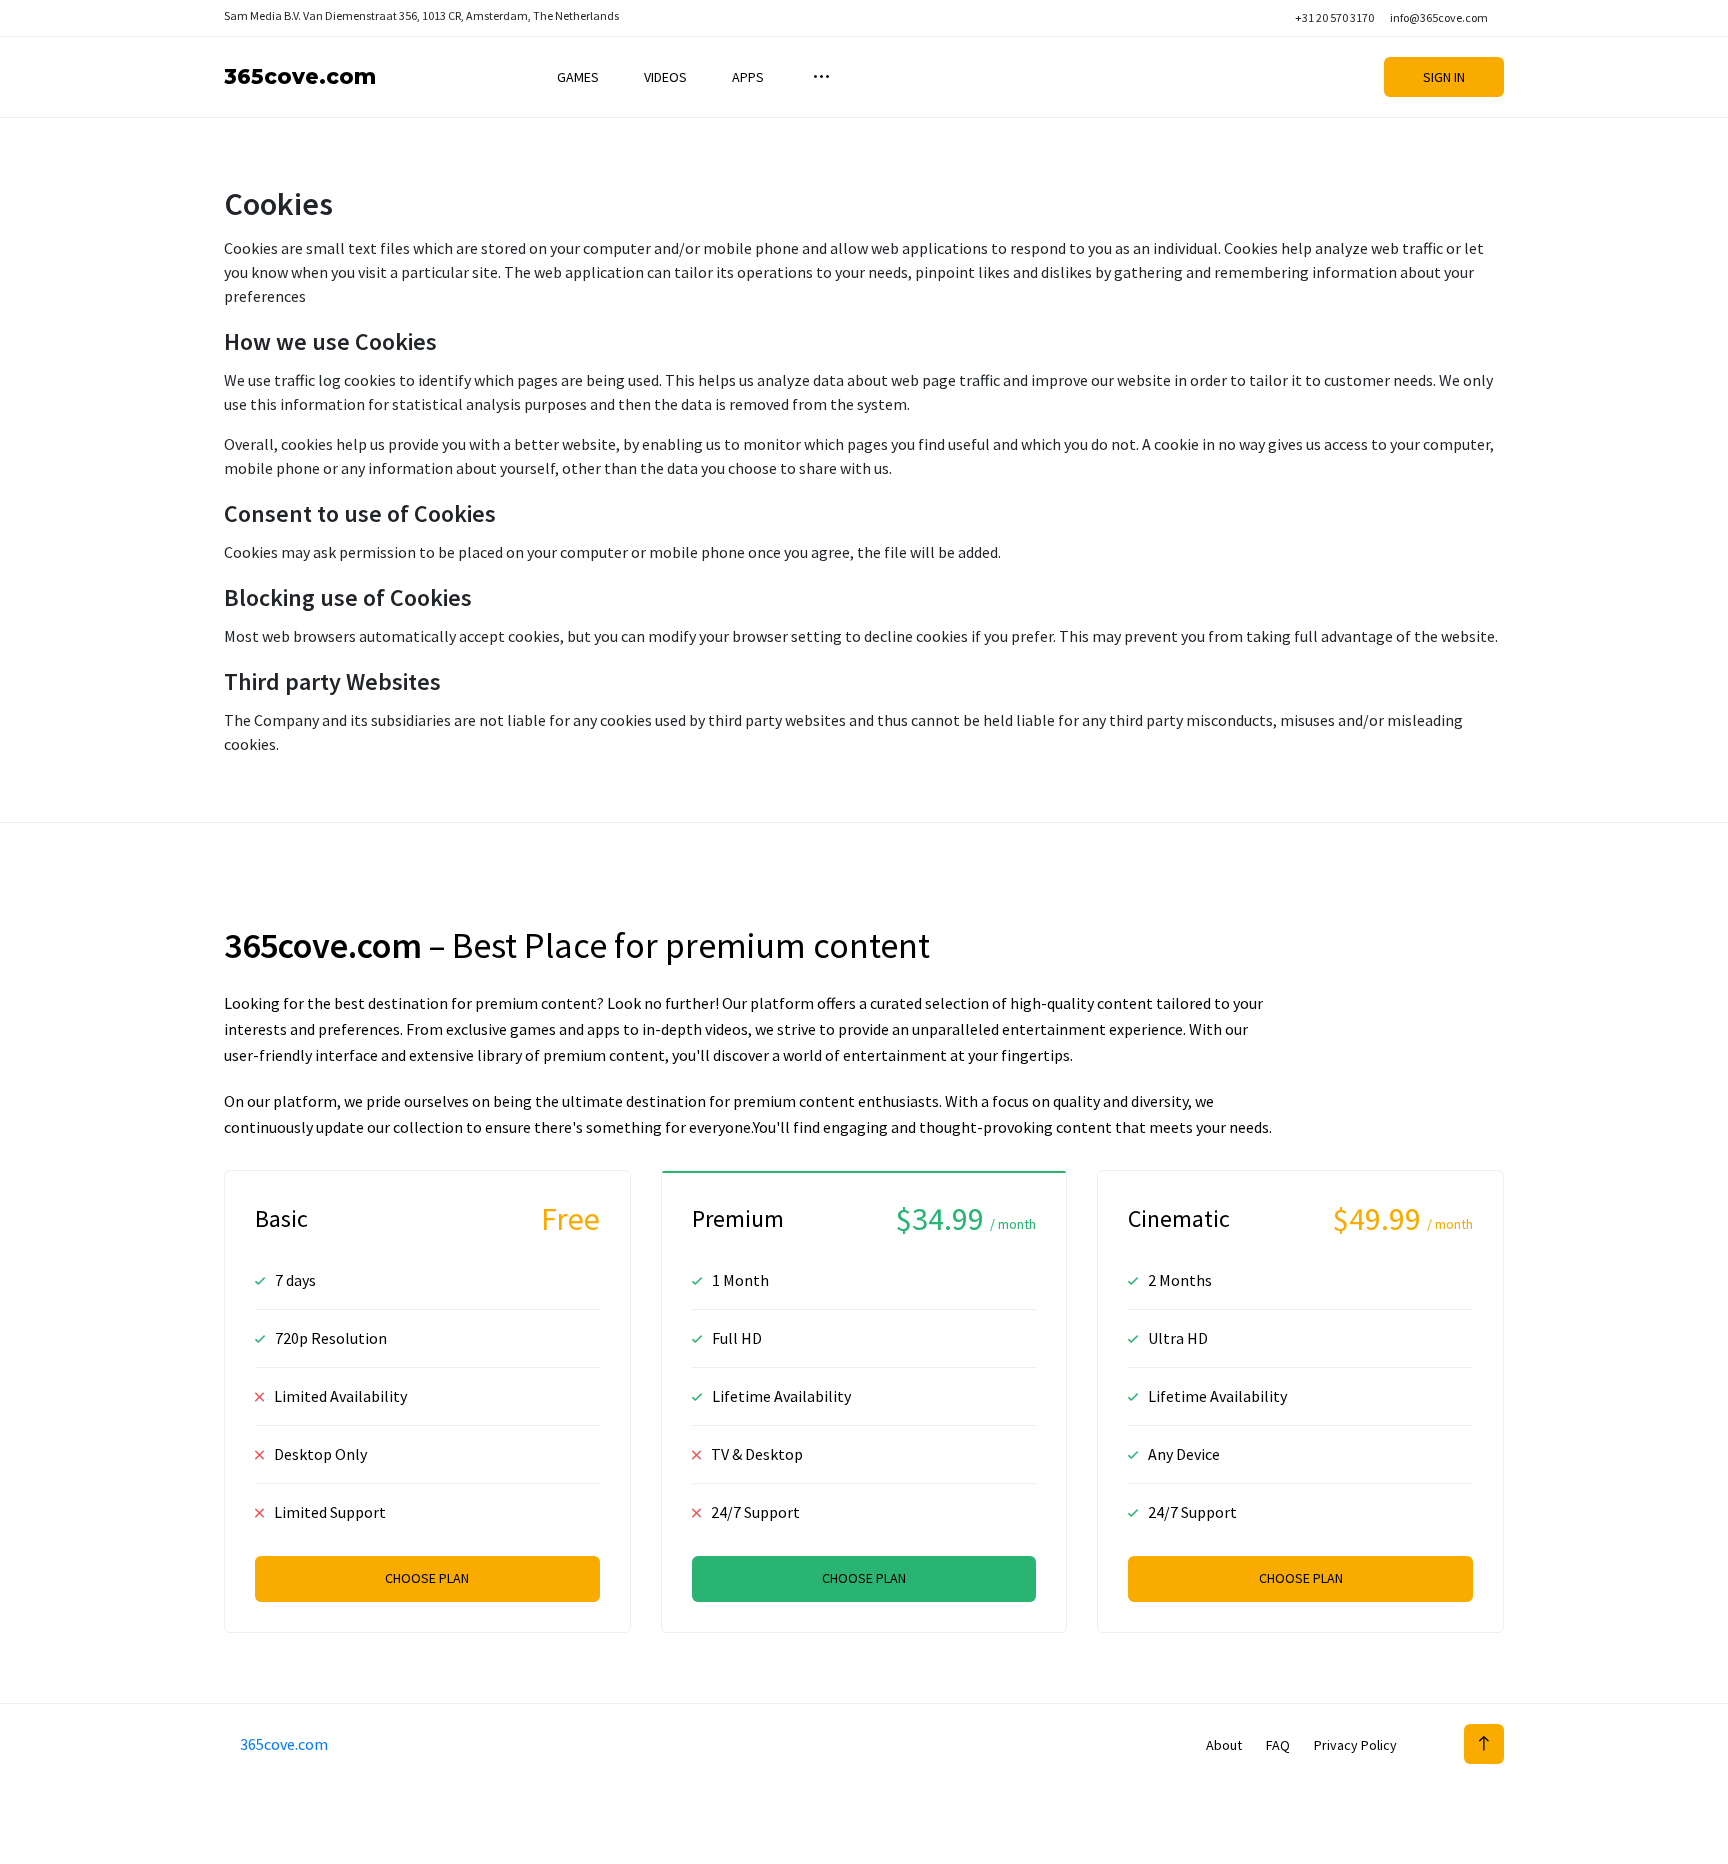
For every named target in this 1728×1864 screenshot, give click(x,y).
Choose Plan (427, 1578)
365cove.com (300, 76)
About (1224, 1745)
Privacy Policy (1355, 1745)
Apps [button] (748, 77)
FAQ (1278, 1745)
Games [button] (578, 77)
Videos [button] (665, 77)
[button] (819, 77)
